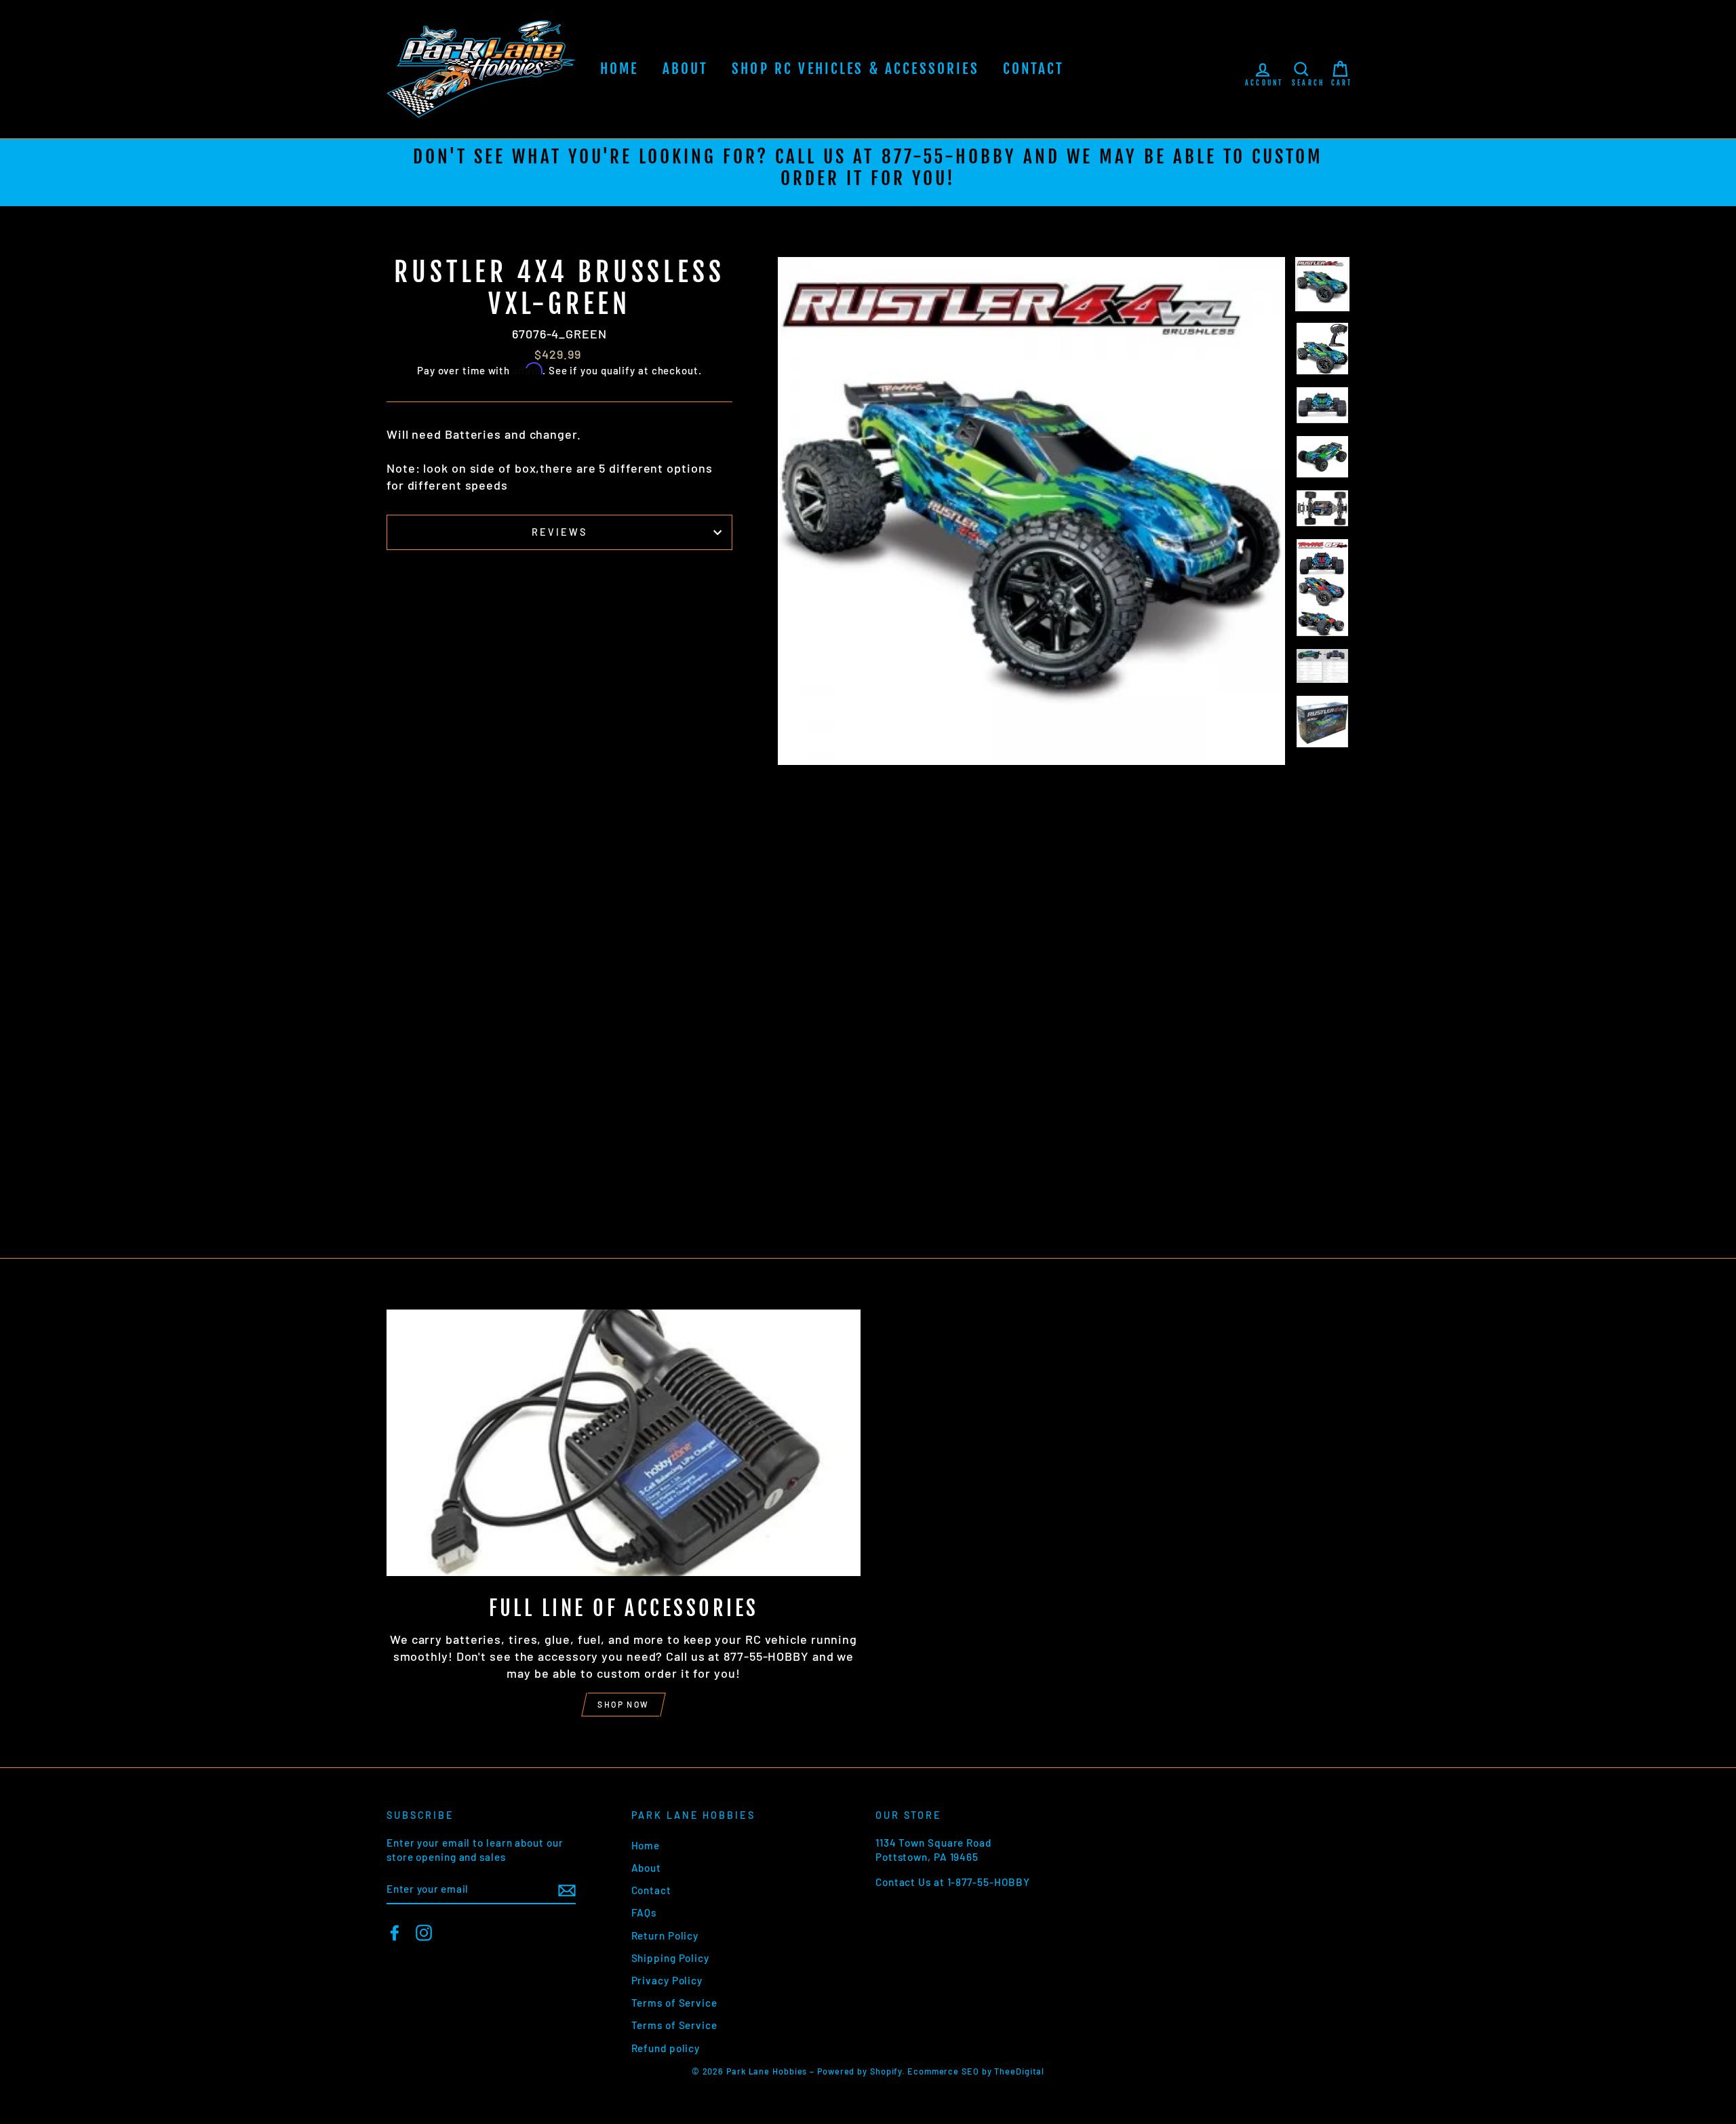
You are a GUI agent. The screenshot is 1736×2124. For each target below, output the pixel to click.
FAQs (644, 1912)
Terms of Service (674, 2003)
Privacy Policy (667, 1980)
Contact (1034, 68)
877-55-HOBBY (949, 157)
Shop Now (623, 1704)
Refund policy (666, 2048)
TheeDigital (1019, 2071)
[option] (868, 173)
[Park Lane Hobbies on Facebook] (395, 1933)
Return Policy (665, 1935)
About (686, 68)
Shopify (886, 2071)
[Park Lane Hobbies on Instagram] (424, 1933)
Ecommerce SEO (943, 2071)
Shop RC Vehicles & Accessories (855, 68)
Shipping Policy (671, 1958)
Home (619, 68)
